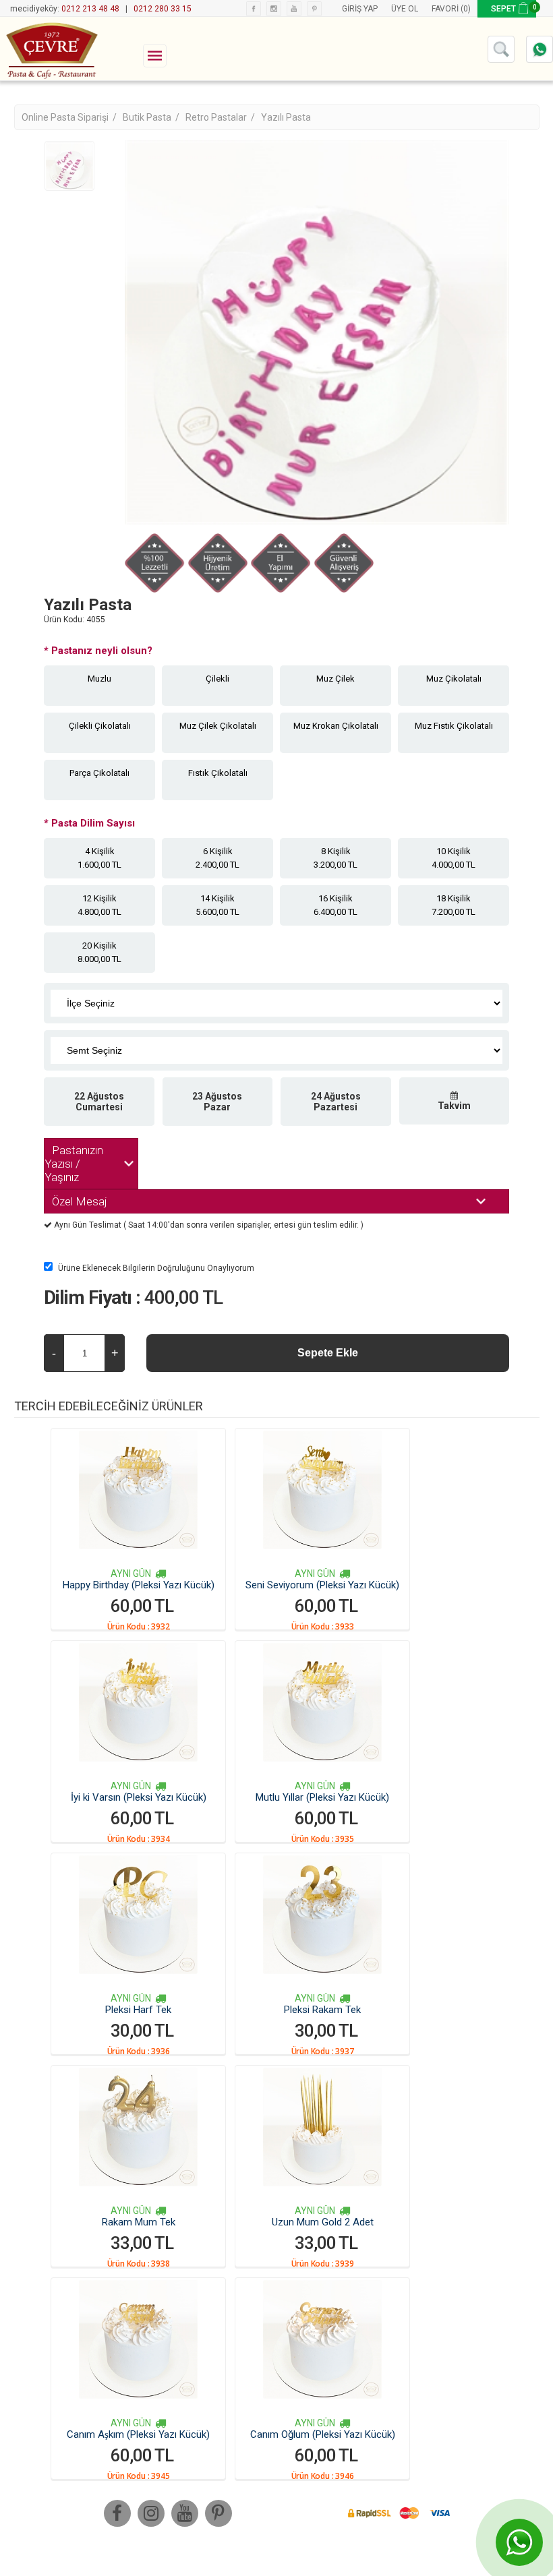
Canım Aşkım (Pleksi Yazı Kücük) (138, 2434)
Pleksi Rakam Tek (322, 2010)
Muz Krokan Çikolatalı (336, 726)
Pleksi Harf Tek (138, 2010)
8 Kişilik (336, 858)
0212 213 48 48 (90, 9)
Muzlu (99, 679)
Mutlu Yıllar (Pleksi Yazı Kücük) (322, 1797)
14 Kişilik (217, 905)
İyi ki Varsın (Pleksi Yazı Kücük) (139, 1797)
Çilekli (217, 679)
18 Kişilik (454, 905)
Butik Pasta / (152, 117)
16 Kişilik (336, 905)
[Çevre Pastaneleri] (51, 49)
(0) (466, 9)
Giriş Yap (360, 9)
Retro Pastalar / (221, 117)
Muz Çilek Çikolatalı (218, 726)
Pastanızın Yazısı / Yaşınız (74, 1164)
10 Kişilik (454, 858)
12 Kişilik (99, 905)
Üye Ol (405, 9)
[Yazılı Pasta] (69, 166)
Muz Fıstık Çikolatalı (454, 726)
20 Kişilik (99, 952)
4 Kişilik (99, 858)
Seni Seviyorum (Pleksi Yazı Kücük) (322, 1585)
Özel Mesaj (80, 1201)
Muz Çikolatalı (454, 679)
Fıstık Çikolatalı (218, 773)
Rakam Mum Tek (139, 2222)
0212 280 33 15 (163, 9)
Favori (445, 9)
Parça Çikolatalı (99, 773)
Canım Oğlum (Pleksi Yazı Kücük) (323, 2434)
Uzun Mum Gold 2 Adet (323, 2222)
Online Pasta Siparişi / (70, 117)
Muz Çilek (336, 679)
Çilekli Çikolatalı (100, 726)
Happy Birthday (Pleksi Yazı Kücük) (139, 1585)
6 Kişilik (217, 858)
